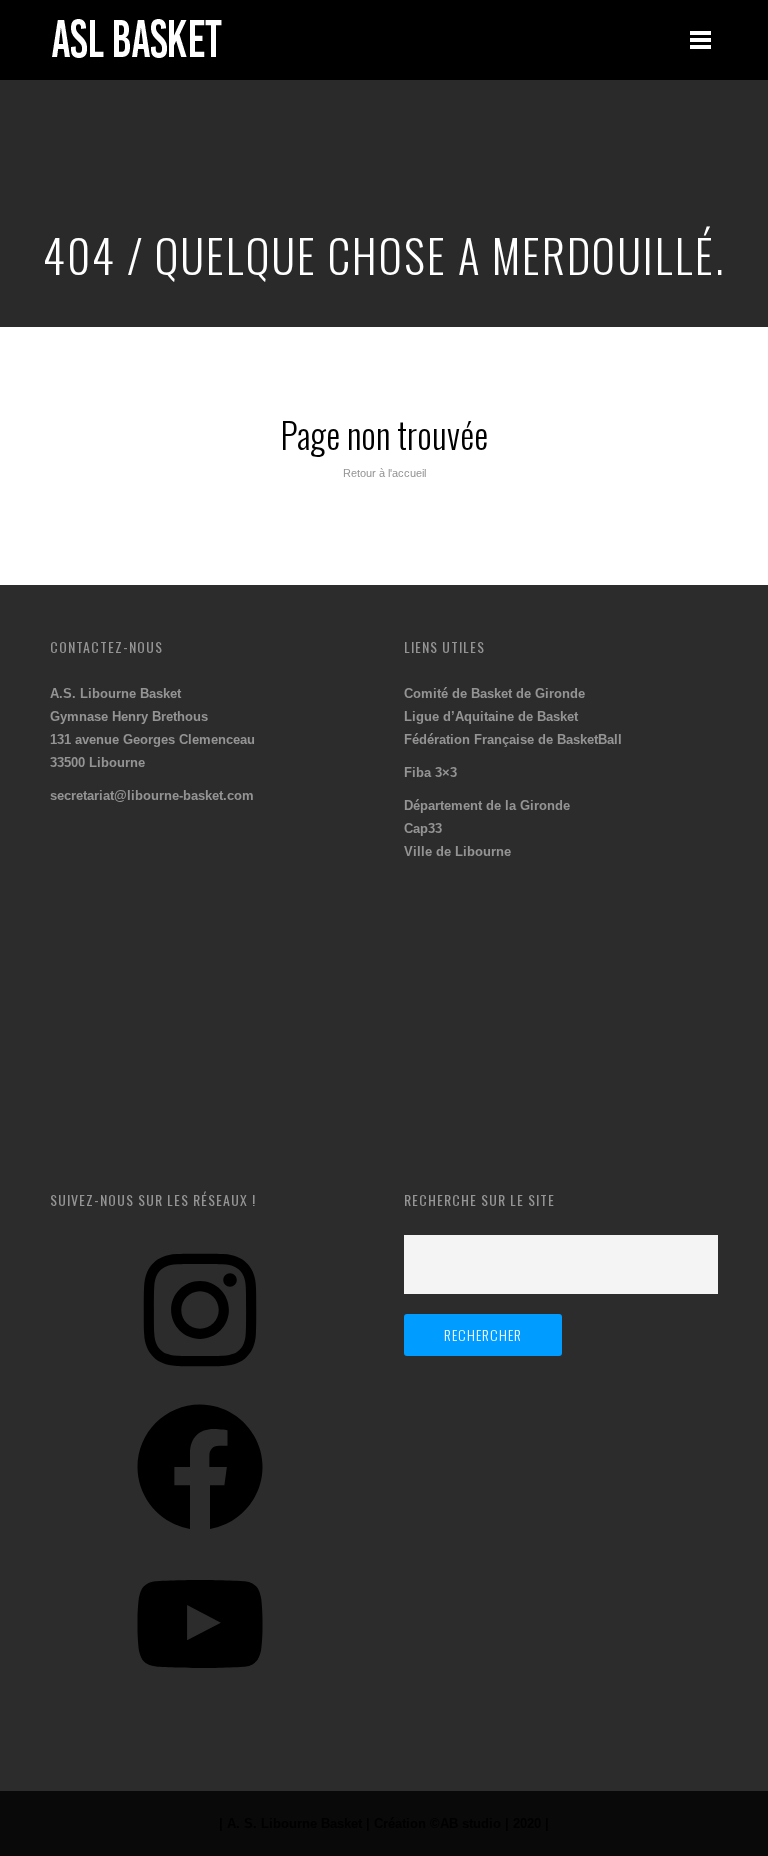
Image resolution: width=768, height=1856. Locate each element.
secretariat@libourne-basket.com (152, 795)
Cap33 (423, 828)
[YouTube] (200, 1694)
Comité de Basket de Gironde (494, 693)
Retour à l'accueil (384, 473)
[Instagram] (200, 1380)
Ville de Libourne (457, 851)
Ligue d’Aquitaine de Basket (491, 716)
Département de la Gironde (487, 805)
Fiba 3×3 (430, 772)
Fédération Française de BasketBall (513, 739)
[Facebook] (200, 1537)
